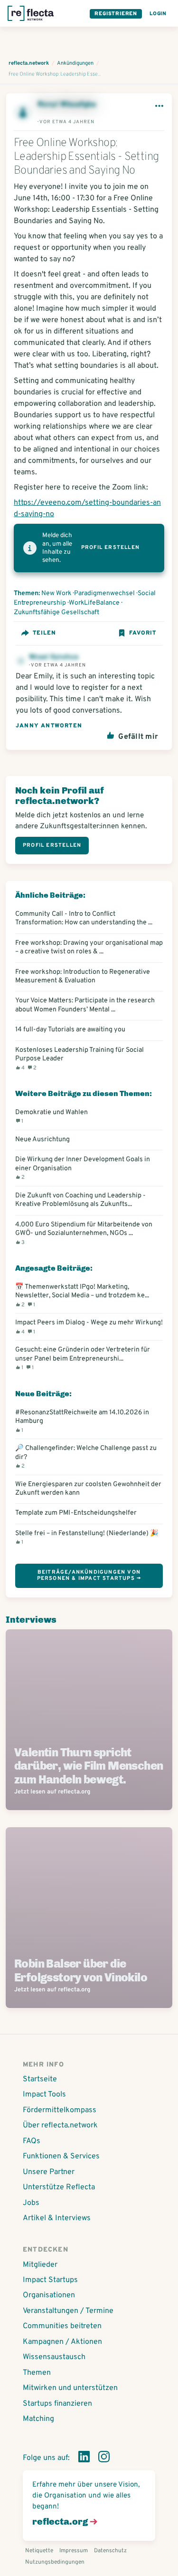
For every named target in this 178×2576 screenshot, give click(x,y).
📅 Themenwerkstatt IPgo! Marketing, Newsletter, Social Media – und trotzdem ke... (82, 1295)
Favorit (143, 633)
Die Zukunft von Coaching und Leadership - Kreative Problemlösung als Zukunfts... (80, 1200)
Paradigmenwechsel (104, 593)
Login (158, 14)
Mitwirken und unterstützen (70, 2388)
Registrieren (116, 14)
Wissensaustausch (54, 2357)
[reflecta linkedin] (84, 2458)
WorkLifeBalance (94, 603)
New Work (56, 593)
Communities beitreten (62, 2326)
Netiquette (39, 2551)
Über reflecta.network (60, 2125)
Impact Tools (44, 2095)
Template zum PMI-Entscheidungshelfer (76, 1513)
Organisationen (49, 2295)
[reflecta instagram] (104, 2458)
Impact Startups (50, 2280)
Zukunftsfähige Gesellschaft (56, 612)
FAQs (32, 2141)
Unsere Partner (49, 2172)
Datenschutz (110, 2551)
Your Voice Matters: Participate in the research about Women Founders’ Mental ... (85, 1005)
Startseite (40, 2079)
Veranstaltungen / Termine (68, 2311)
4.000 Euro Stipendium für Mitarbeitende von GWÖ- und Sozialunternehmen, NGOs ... (84, 1233)
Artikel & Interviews (57, 2218)
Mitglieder (40, 2265)
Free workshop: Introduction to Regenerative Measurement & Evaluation (83, 976)
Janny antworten (49, 726)
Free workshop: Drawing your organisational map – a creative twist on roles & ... (89, 947)
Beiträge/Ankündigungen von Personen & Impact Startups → (89, 1575)
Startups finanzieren (57, 2404)
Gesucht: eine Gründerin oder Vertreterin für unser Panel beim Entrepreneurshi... (83, 1358)
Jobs (31, 2203)
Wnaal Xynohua (54, 657)
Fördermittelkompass (60, 2110)
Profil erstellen (110, 548)
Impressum (74, 2551)
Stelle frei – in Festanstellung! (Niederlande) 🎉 (87, 1537)
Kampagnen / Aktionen (62, 2342)
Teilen (44, 633)
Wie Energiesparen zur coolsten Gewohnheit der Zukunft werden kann (88, 1489)
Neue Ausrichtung (42, 1139)
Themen (37, 2373)
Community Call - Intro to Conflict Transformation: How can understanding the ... (84, 918)
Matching (38, 2419)
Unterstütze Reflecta (59, 2187)
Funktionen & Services (61, 2156)
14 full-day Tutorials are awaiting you (70, 1029)
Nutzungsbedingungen (55, 2562)
